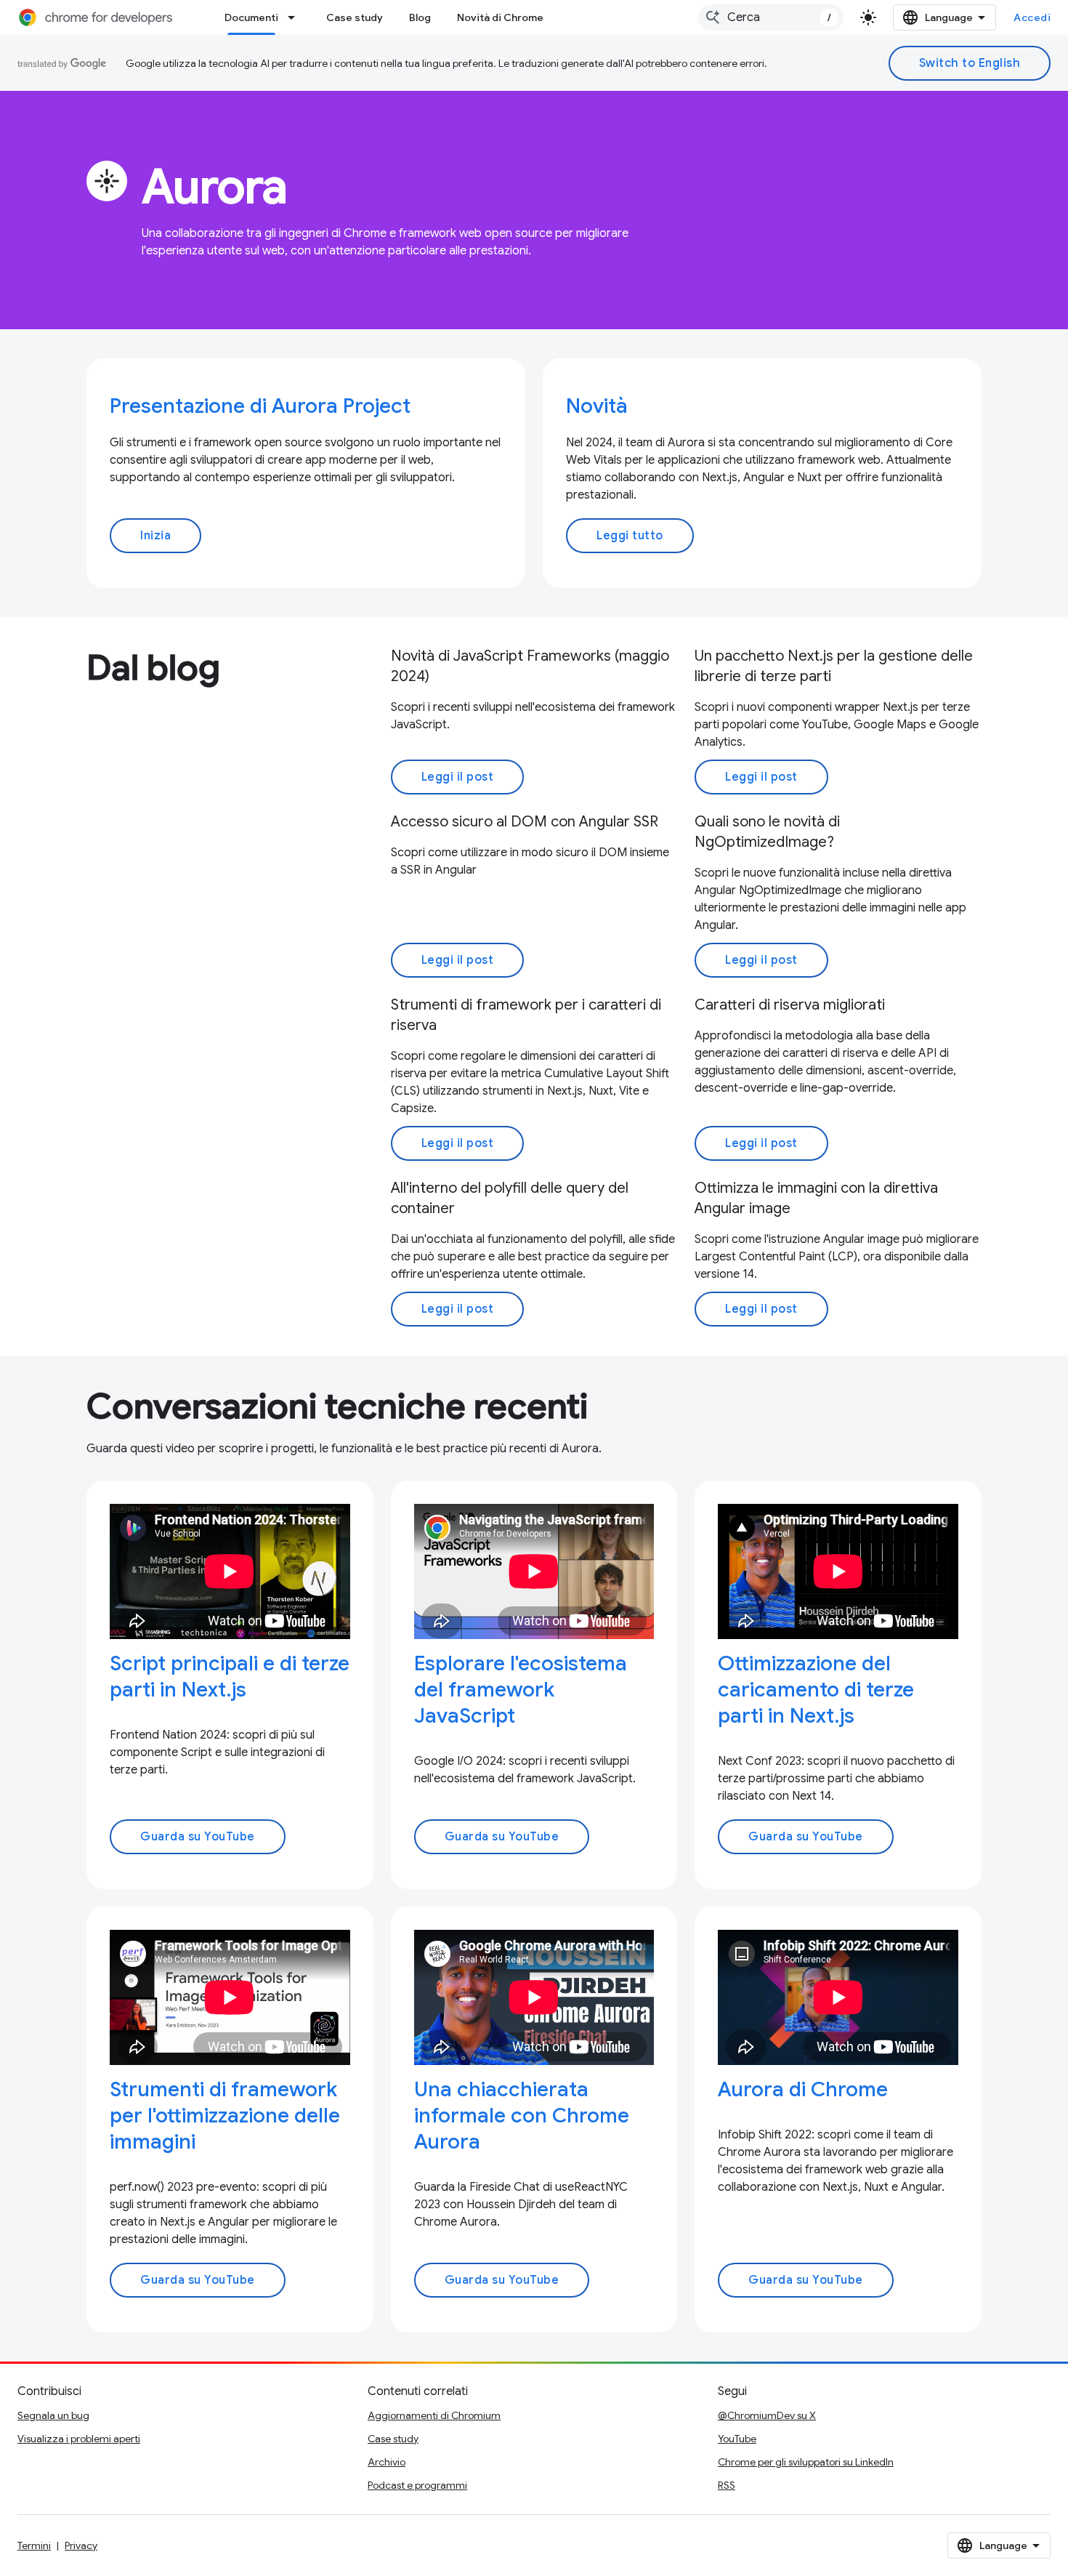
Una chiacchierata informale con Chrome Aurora (522, 2116)
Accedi (1032, 17)
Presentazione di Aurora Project (260, 406)
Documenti (251, 17)
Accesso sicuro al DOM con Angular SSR (525, 822)
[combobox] (771, 17)
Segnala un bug (53, 2415)
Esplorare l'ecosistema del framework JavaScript (521, 1690)
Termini (34, 2545)
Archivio (387, 2462)
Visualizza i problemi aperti (79, 2439)
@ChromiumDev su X (767, 2415)
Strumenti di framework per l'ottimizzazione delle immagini (225, 2116)
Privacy (81, 2545)
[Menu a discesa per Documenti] (296, 17)
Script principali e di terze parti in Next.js (230, 1677)
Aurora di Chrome (803, 2089)
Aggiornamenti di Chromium (434, 2415)
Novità (597, 406)
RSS (727, 2485)
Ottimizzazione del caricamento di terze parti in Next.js (816, 1690)
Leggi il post (458, 777)
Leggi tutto (630, 536)
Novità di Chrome (500, 17)
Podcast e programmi (417, 2485)
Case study (355, 17)
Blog (420, 17)
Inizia (155, 536)
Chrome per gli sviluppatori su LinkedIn (806, 2462)
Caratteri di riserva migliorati (790, 1005)
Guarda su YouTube (198, 1837)
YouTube (737, 2439)
